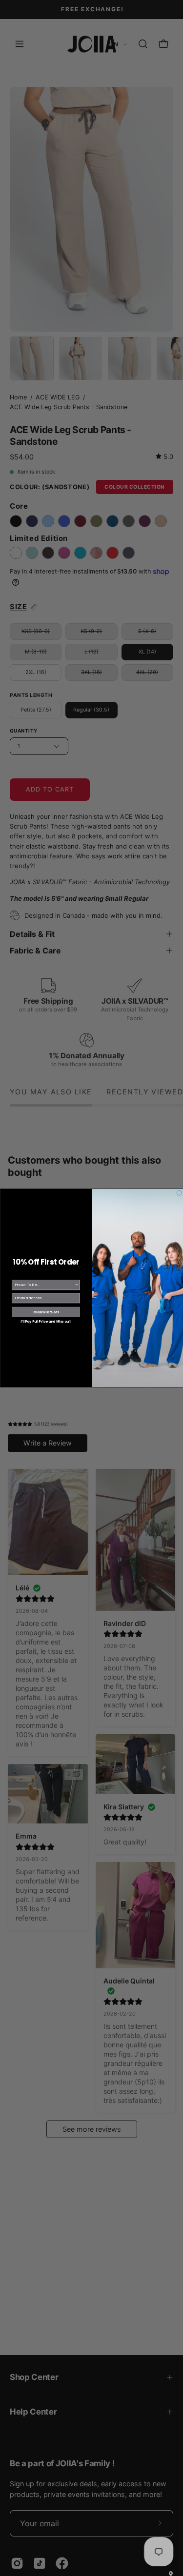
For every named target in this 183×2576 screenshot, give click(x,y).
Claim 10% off (46, 1312)
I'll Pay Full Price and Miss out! (46, 1322)
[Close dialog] (179, 1193)
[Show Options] (77, 1285)
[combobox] (44, 1285)
